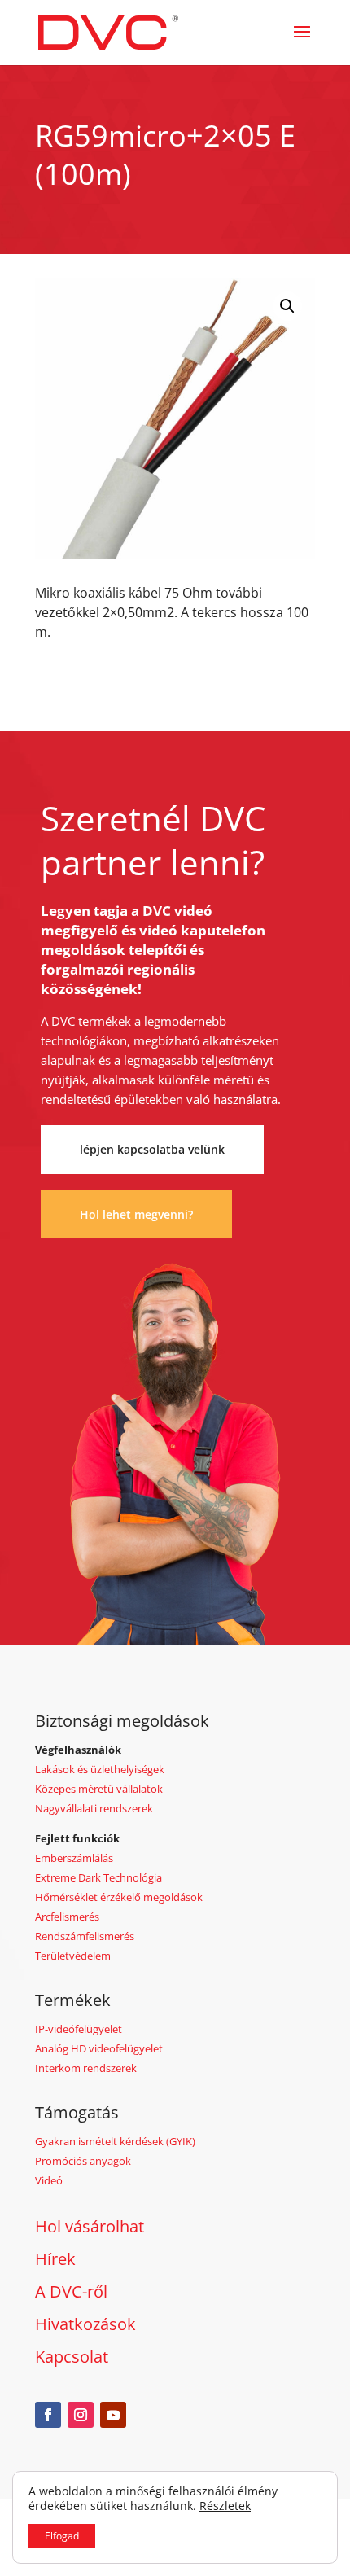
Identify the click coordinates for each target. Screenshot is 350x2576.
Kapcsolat (72, 2357)
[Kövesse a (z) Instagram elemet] (81, 2415)
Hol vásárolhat (90, 2226)
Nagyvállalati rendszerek (94, 1808)
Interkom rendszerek (86, 2068)
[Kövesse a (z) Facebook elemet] (48, 2415)
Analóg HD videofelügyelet (99, 2048)
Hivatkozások (85, 2324)
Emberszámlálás (74, 1858)
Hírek (55, 2259)
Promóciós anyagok (83, 2161)
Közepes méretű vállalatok (99, 1789)
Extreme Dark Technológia (98, 1877)
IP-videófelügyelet (79, 2029)
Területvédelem (73, 1956)
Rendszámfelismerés (85, 1936)
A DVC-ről (71, 2291)
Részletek (225, 2506)
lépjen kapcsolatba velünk (152, 1149)
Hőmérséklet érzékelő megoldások (119, 1897)
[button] (287, 306)
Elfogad (62, 2536)
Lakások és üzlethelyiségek (100, 1769)
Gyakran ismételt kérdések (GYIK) (115, 2141)
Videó (49, 2180)
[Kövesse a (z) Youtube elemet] (113, 2415)
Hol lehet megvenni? (136, 1214)
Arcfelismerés (67, 1917)
